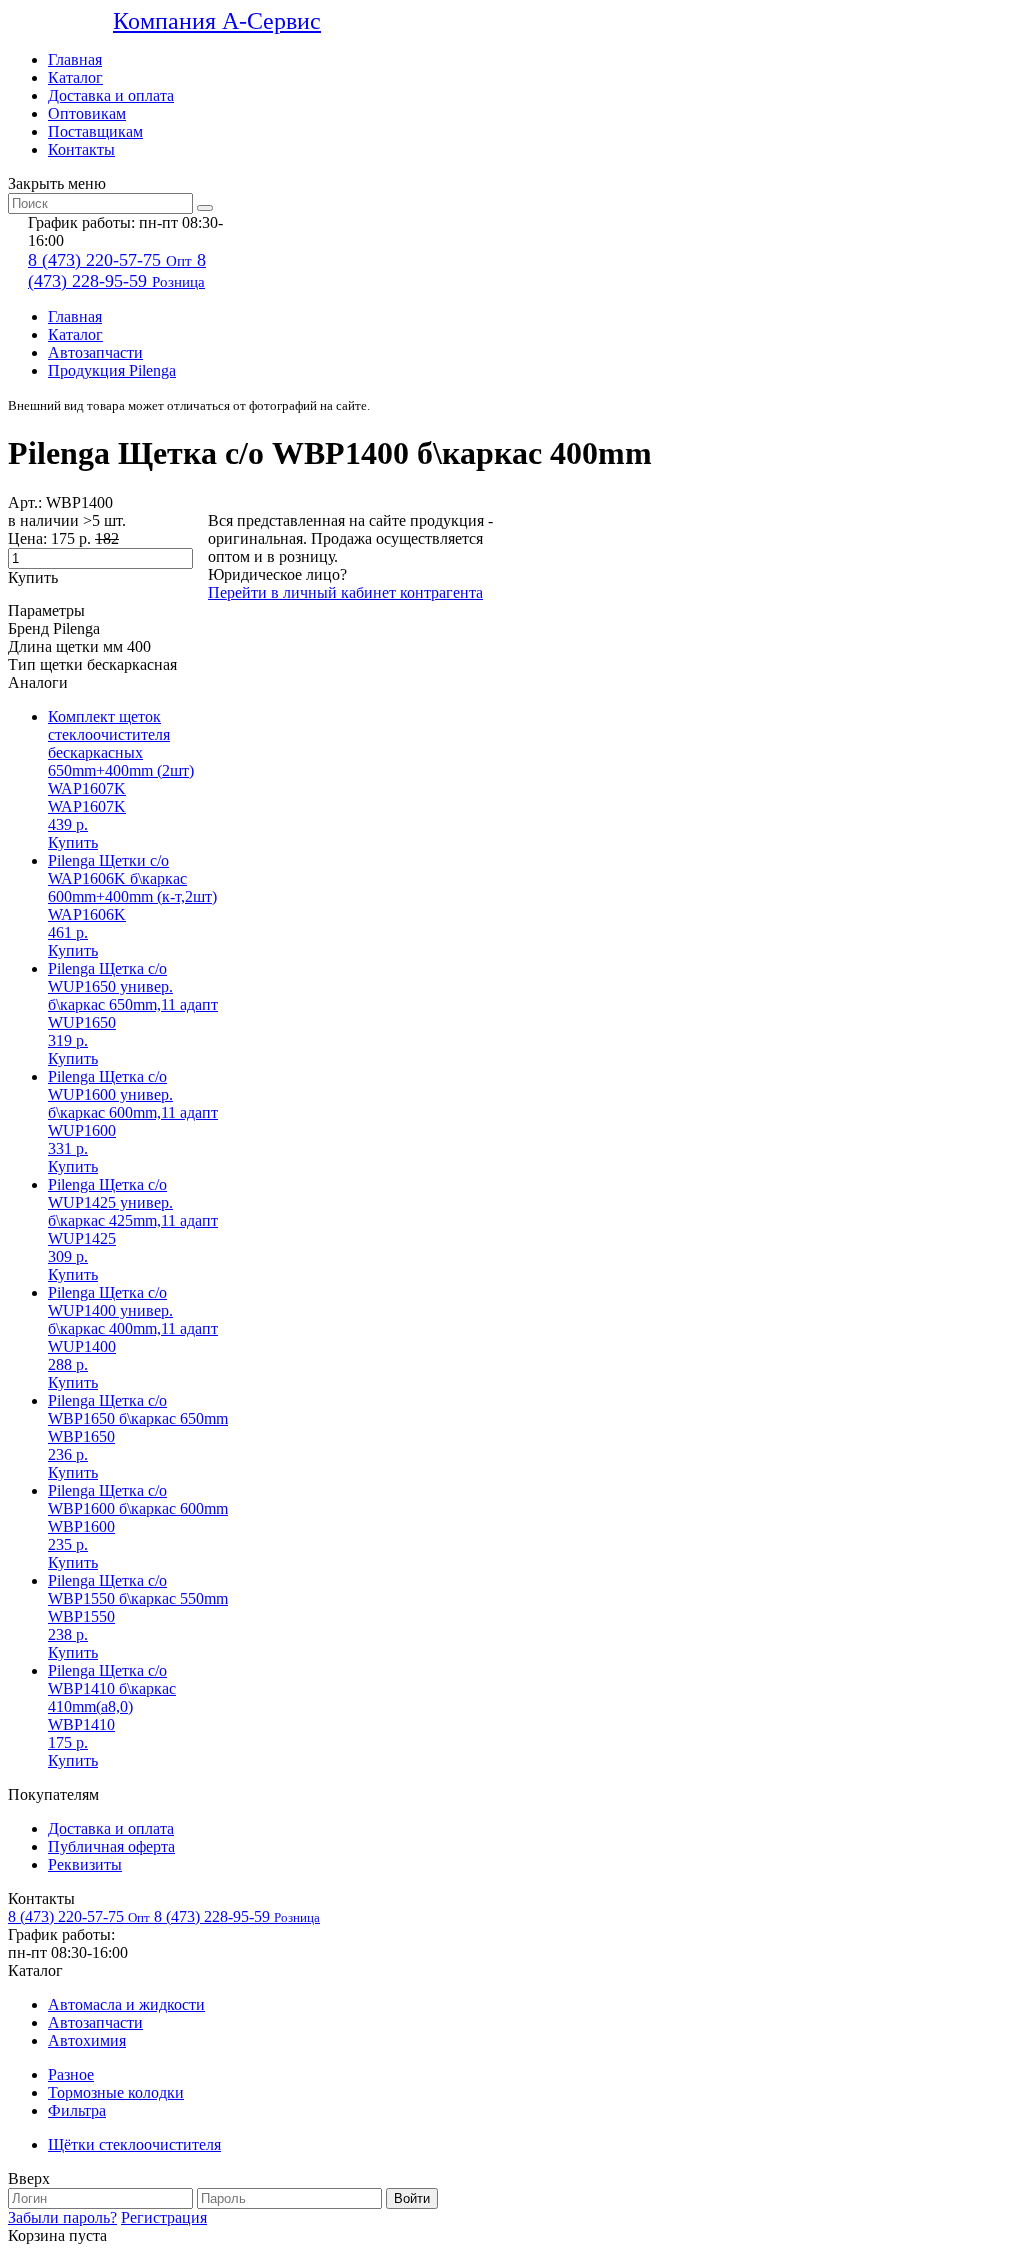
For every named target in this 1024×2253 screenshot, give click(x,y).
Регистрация (164, 2217)
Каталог (75, 77)
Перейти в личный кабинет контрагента (345, 592)
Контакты (81, 149)
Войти (412, 2198)
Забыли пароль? (62, 2217)
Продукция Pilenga (112, 370)
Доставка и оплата (111, 95)
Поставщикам (95, 131)
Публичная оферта (111, 1846)
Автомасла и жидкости (126, 2004)
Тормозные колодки (116, 2092)
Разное (71, 2074)
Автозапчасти (95, 352)
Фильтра (77, 2110)
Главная (75, 59)
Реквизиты (85, 1864)
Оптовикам (87, 113)
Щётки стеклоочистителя (134, 2144)
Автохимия (87, 2040)
